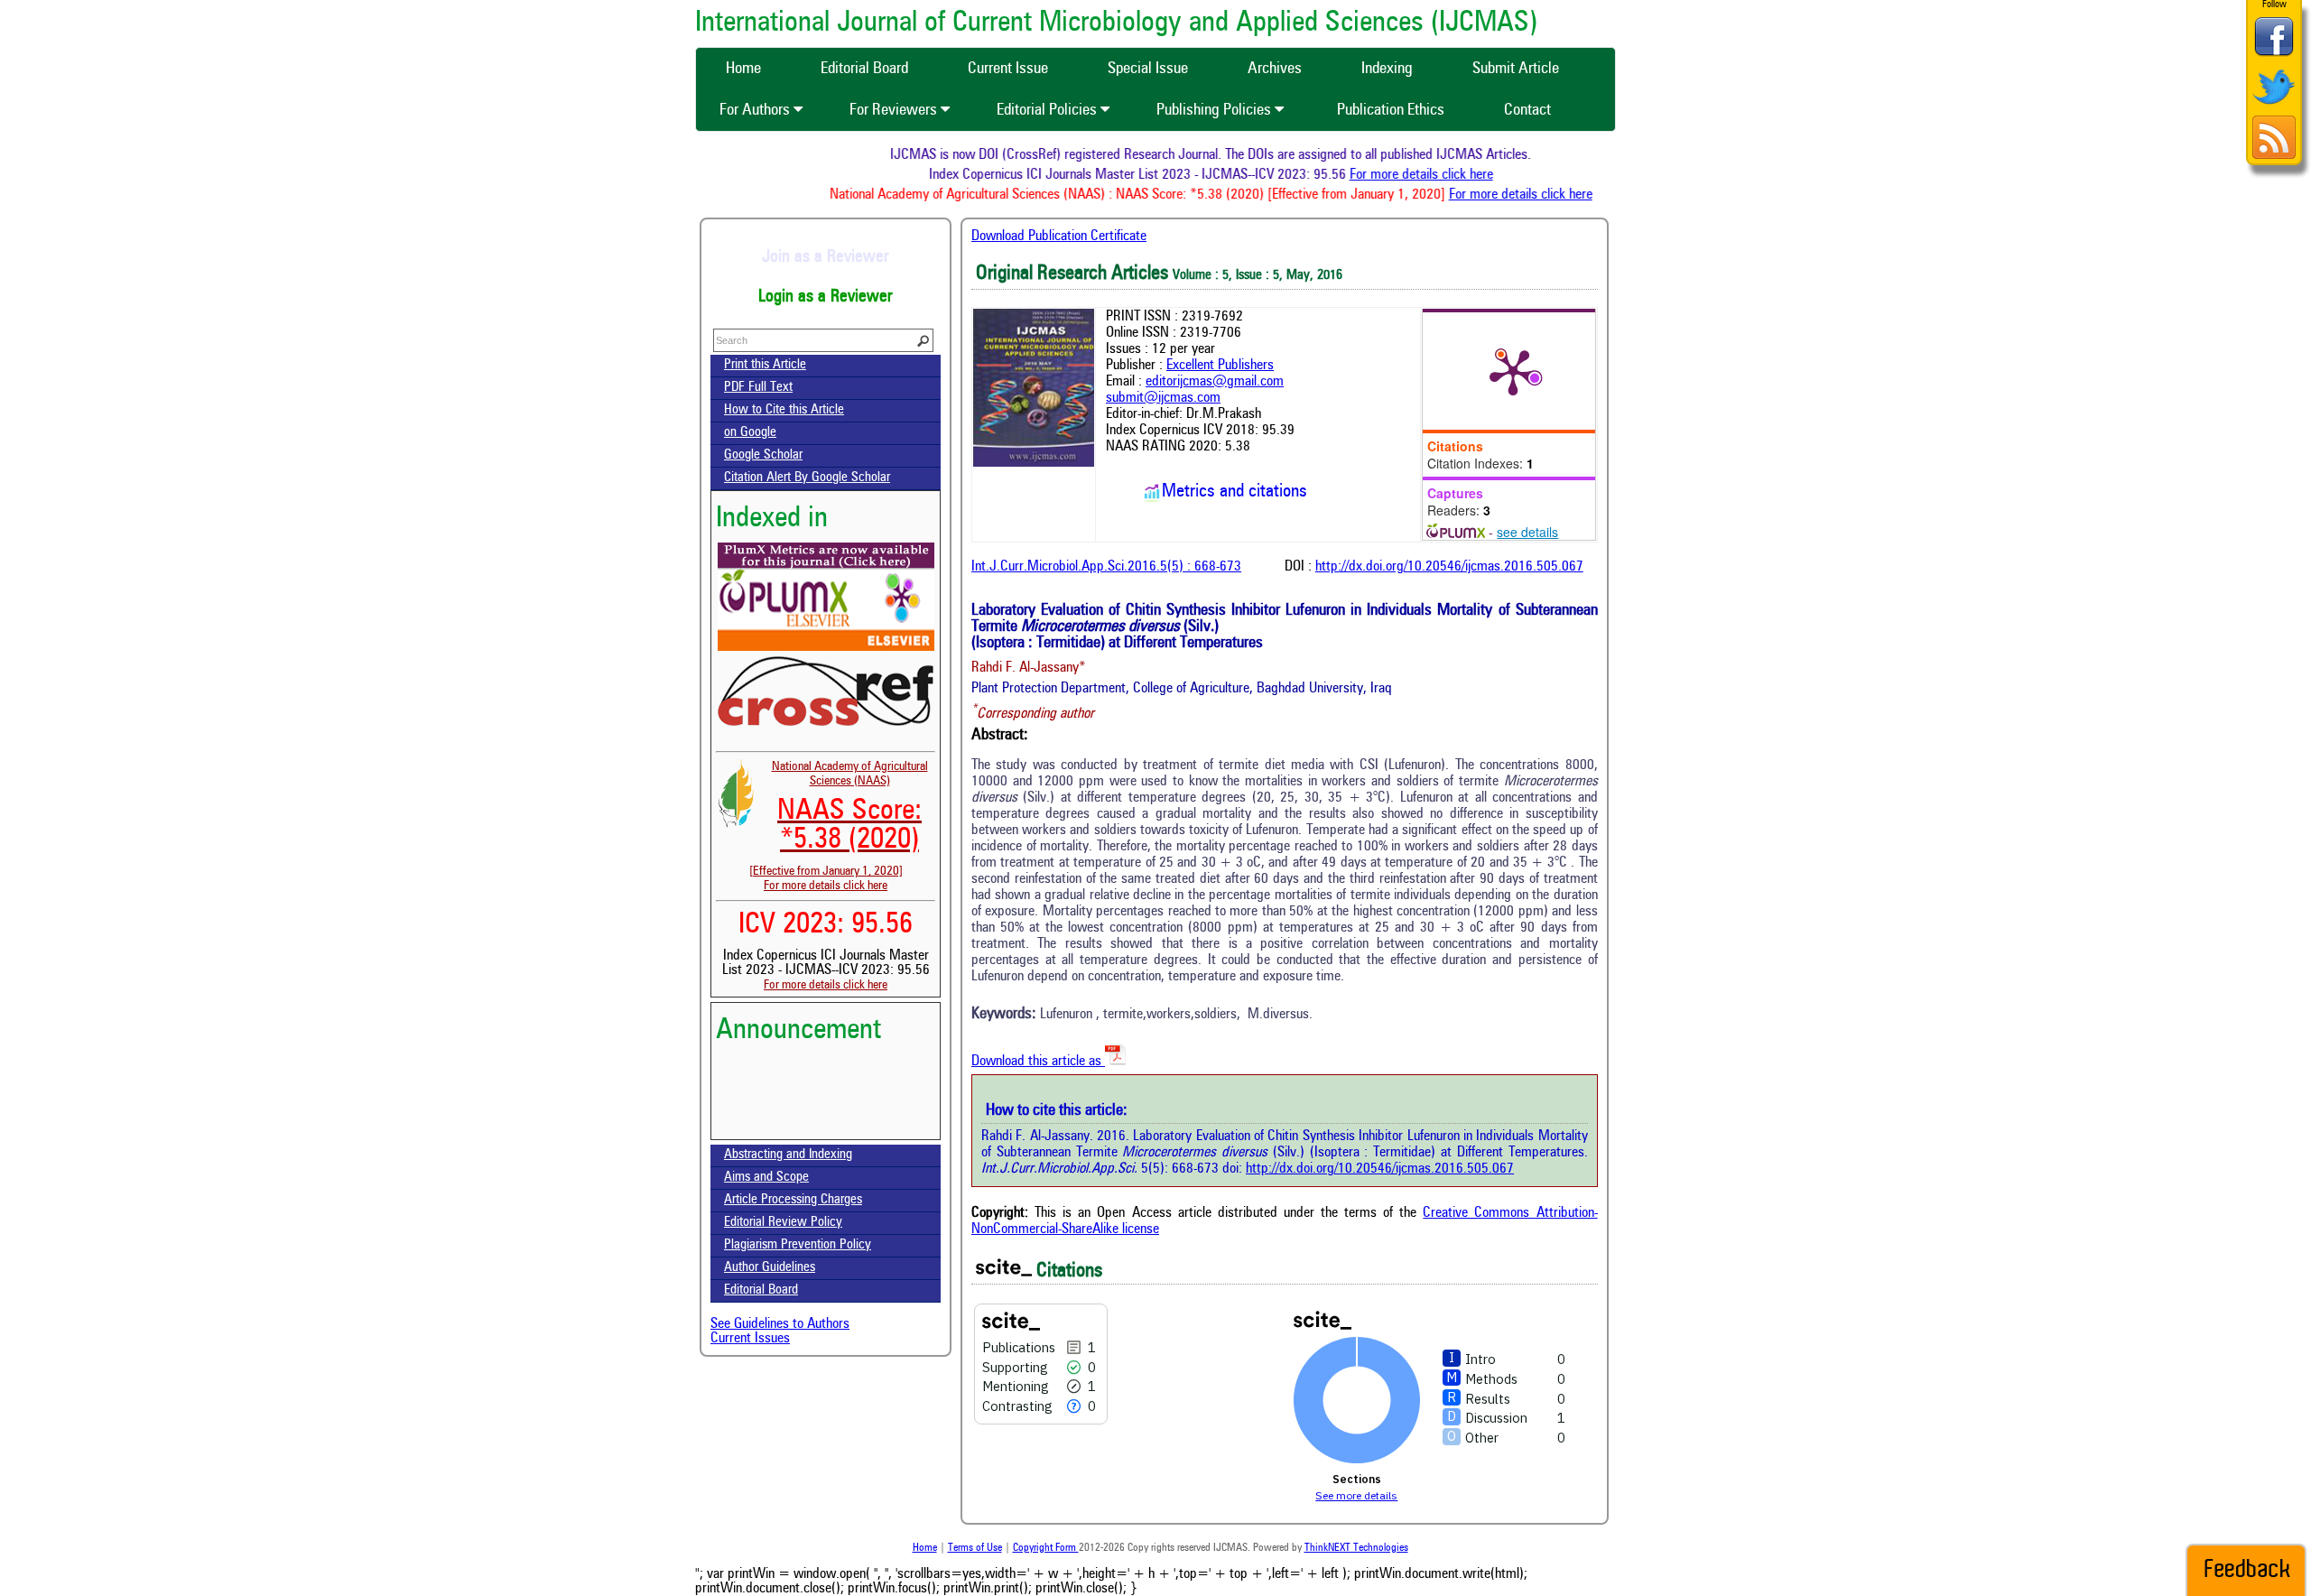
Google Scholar (763, 455)
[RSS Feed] (2274, 157)
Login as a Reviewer (826, 297)
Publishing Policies (1216, 110)
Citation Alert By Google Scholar (807, 478)
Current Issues (750, 1339)
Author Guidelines (770, 1268)
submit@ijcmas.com (1163, 398)
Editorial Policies (1049, 110)
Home (925, 1548)
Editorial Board (761, 1290)
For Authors (756, 110)
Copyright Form (1046, 1548)
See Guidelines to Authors (780, 1324)
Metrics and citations (1234, 492)
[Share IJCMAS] (2274, 56)
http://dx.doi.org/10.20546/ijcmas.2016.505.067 (1449, 567)
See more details (1356, 1495)
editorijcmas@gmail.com (1215, 382)
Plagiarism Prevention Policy (798, 1245)
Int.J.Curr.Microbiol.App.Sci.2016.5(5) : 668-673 (1106, 567)
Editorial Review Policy (783, 1223)
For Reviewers (895, 110)
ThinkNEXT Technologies (1356, 1548)
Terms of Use (975, 1548)
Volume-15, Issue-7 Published (826, 1129)
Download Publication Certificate (1059, 237)
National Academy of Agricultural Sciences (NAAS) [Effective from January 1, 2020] (839, 819)
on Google (750, 433)
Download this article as (1038, 1062)
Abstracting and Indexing (788, 1155)
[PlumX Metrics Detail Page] (1513, 371)
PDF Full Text (758, 388)
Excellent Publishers (1220, 366)
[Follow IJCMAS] (2274, 106)
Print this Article (765, 365)
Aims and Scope (766, 1178)
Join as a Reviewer (826, 257)
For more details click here (1449, 175)
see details (1527, 532)
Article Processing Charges (793, 1200)
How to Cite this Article (784, 410)
